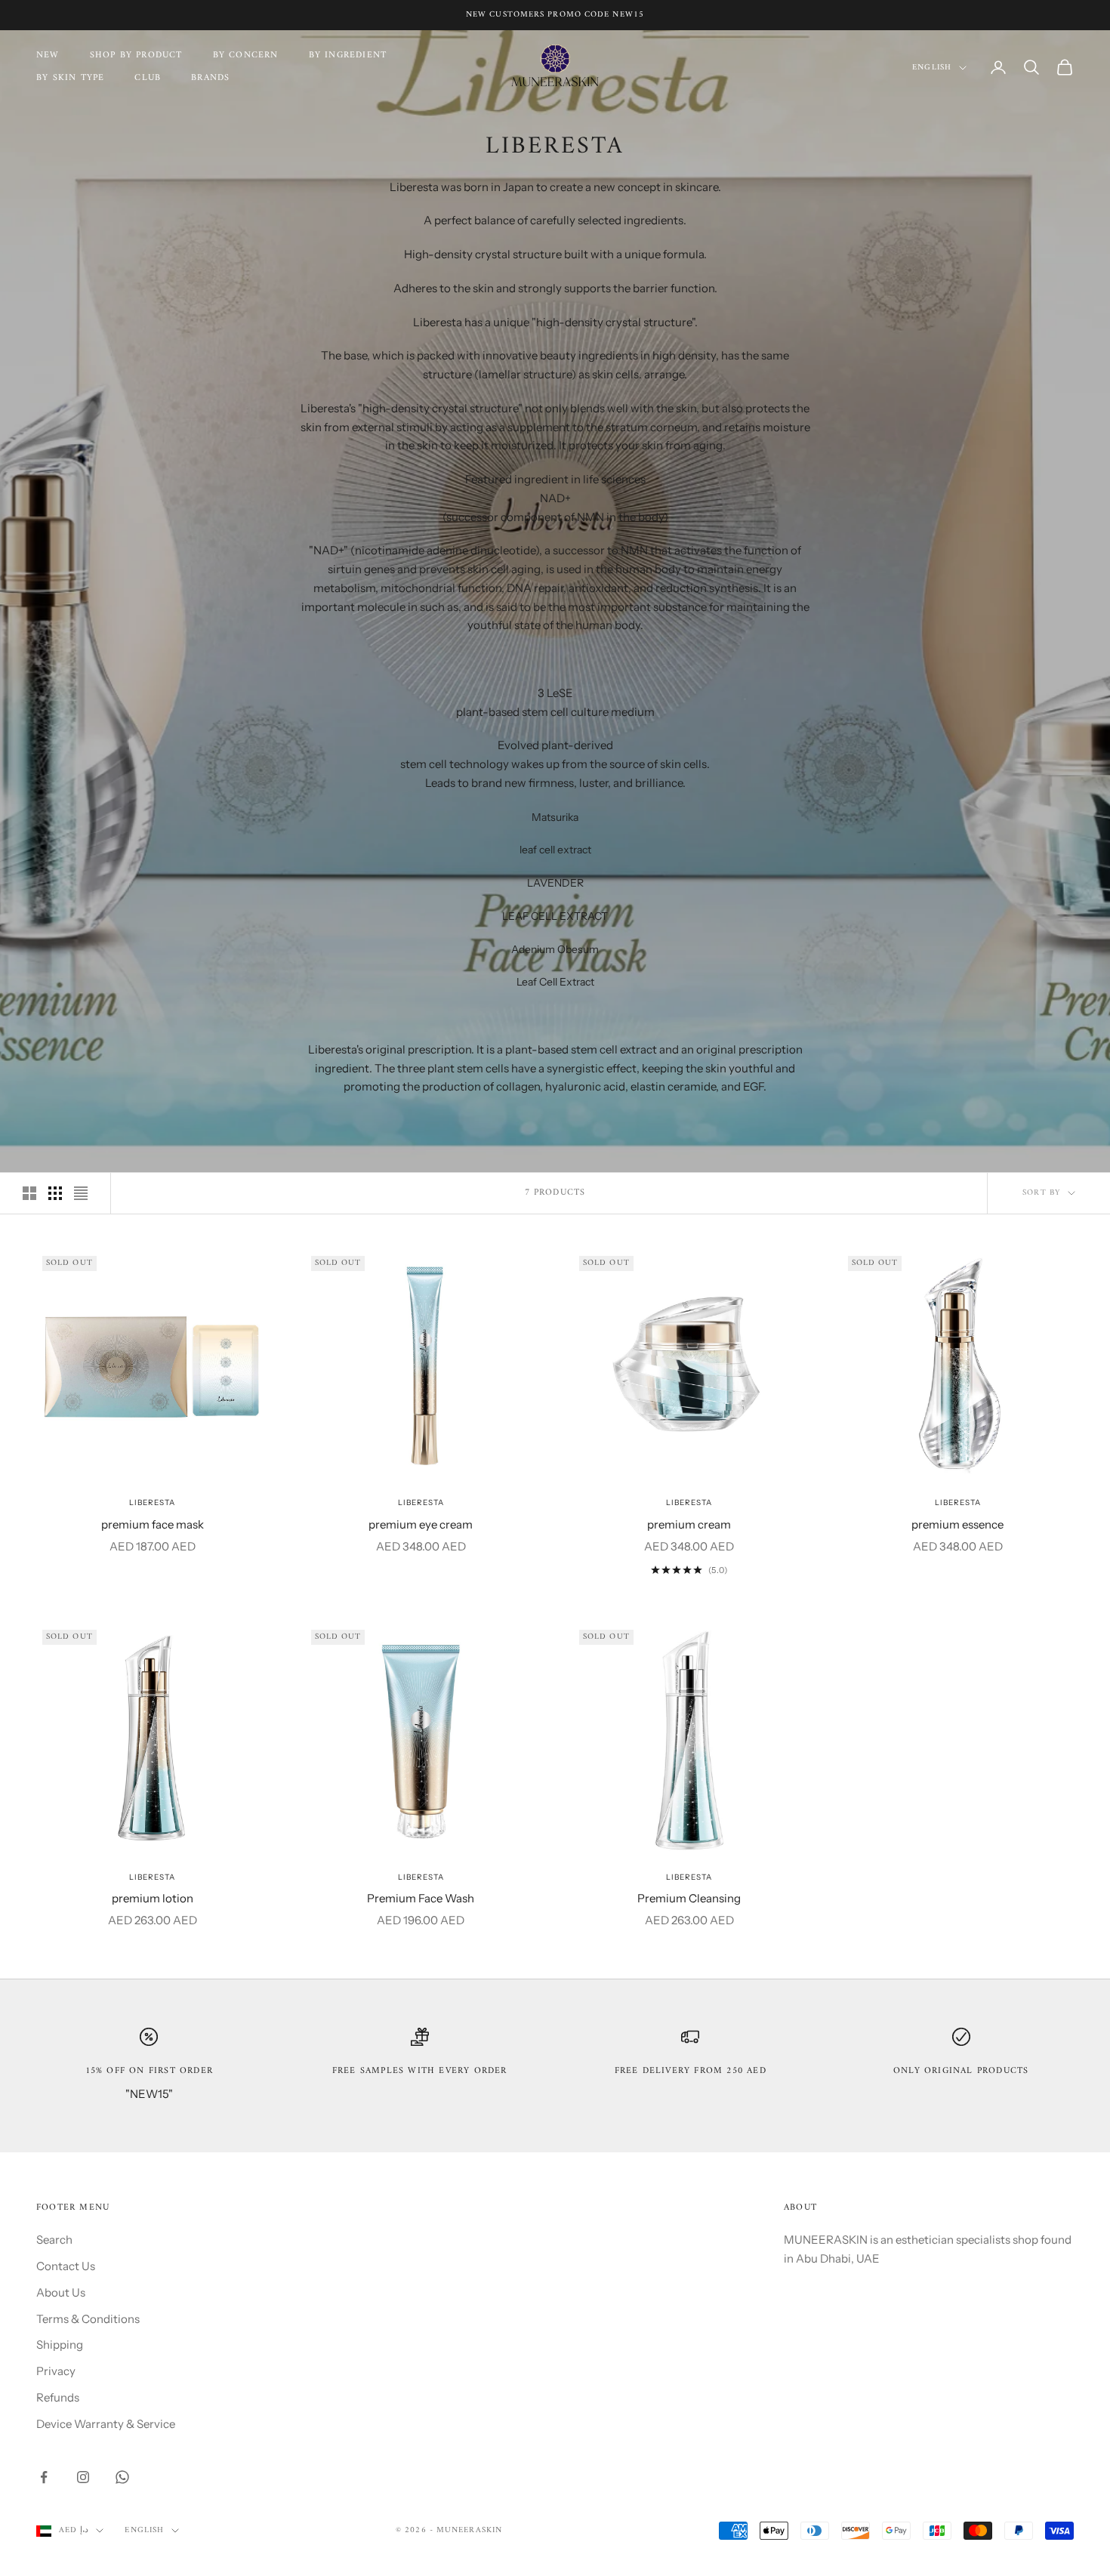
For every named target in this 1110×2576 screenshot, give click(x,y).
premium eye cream (421, 1524)
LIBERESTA (152, 1502)
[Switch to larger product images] (29, 1193)
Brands (210, 79)
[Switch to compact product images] (81, 1193)
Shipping (60, 2345)
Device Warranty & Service (106, 2424)
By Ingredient (348, 56)
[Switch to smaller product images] (55, 1193)
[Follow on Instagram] (83, 2477)
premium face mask (153, 1524)
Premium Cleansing (689, 1898)
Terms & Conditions (88, 2319)
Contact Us (66, 2266)
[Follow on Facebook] (44, 2477)
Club (148, 79)
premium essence (957, 1524)
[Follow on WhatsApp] (122, 2477)
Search (54, 2240)
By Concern (246, 56)
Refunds (58, 2397)
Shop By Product (136, 56)
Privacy (56, 2371)
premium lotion (153, 1898)
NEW (48, 56)
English (932, 68)
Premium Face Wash (421, 1898)
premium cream (689, 1524)
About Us (61, 2292)
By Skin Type (70, 79)
